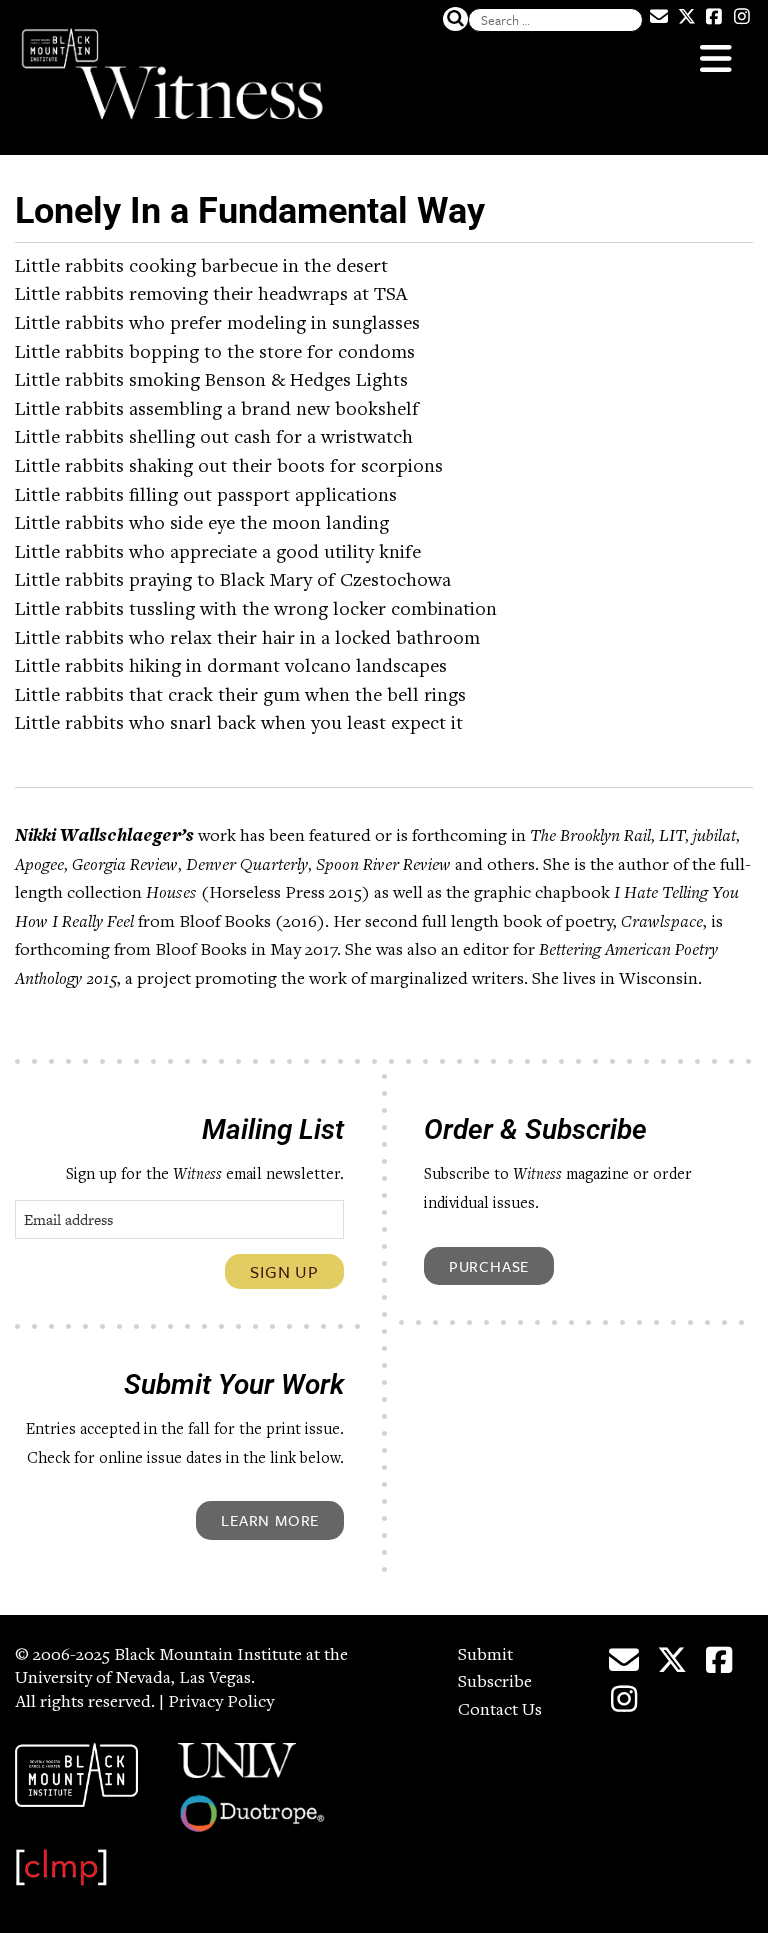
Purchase (489, 1266)
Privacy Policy (221, 1703)
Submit (485, 1656)
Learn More (270, 1520)
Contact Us (500, 1711)
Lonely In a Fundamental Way (250, 211)
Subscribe (495, 1683)
